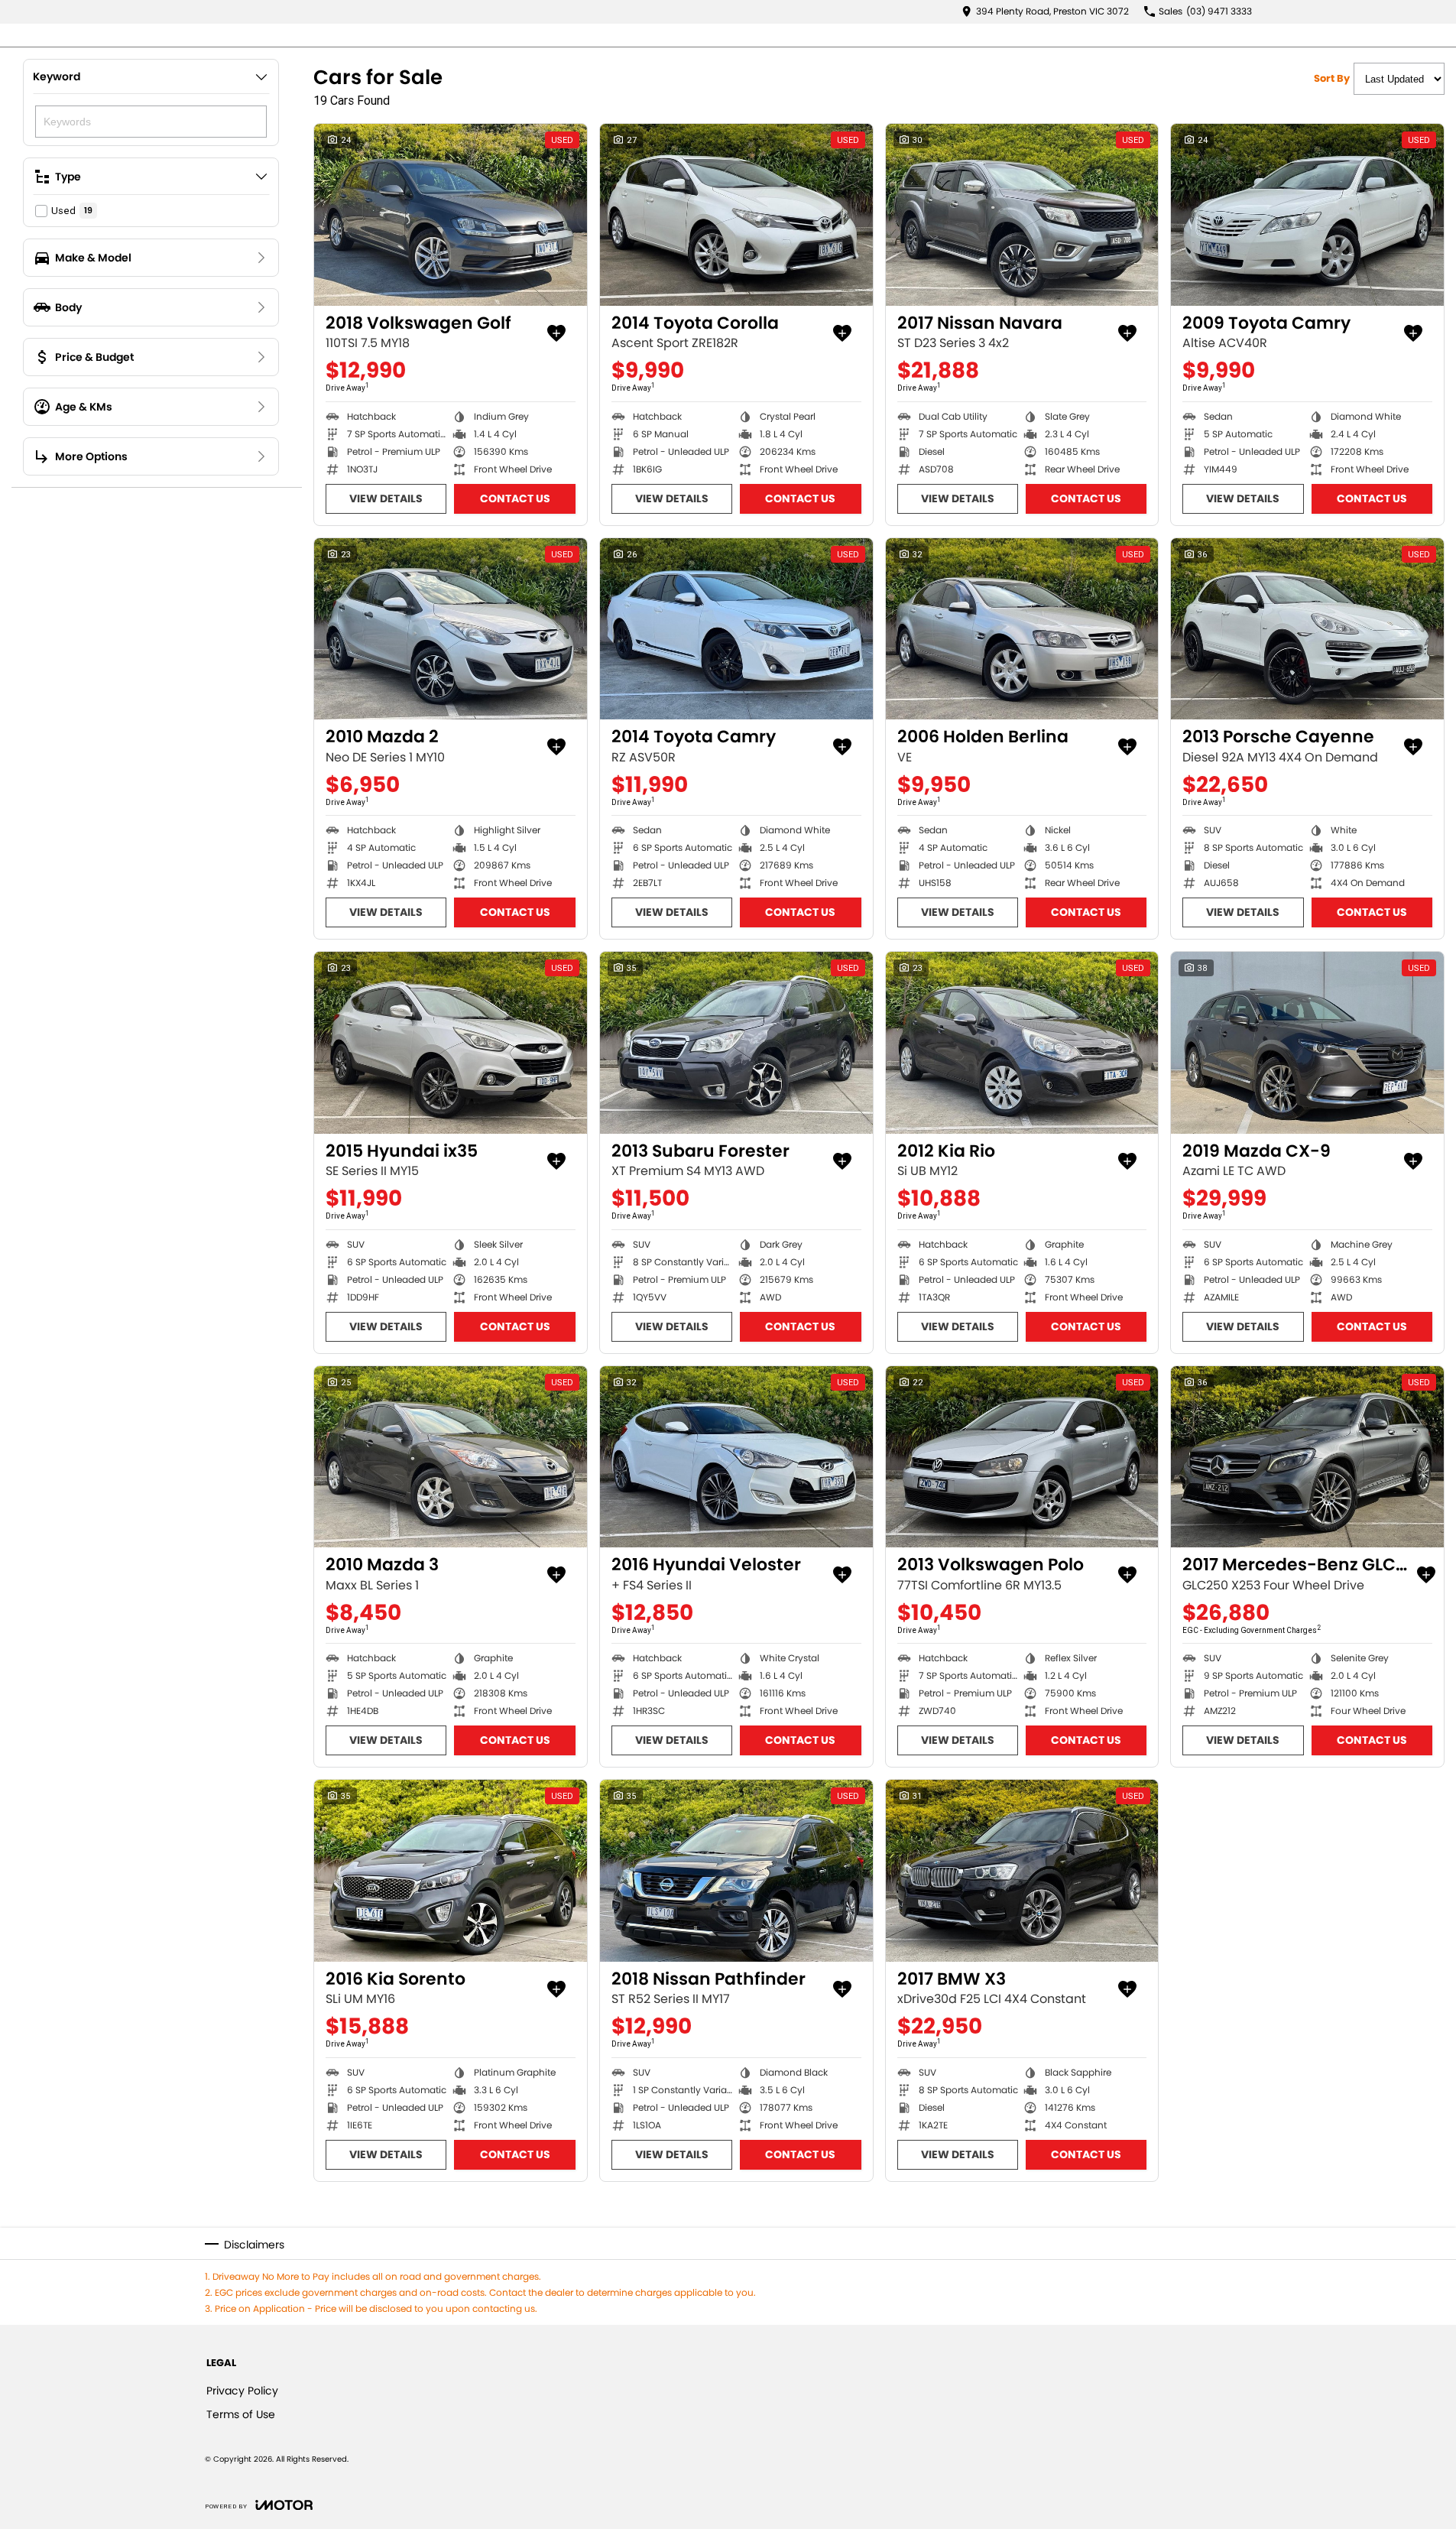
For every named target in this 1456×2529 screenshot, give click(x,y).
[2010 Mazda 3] (451, 1457)
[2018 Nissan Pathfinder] (736, 1871)
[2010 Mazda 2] (451, 629)
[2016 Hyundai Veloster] (736, 1457)
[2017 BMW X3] (1022, 1871)
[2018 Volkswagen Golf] (451, 215)
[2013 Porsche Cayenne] (1307, 629)
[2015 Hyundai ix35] (451, 1043)
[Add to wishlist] (556, 333)
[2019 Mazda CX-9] (1307, 1043)
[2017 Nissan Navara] (1022, 215)
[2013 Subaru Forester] (736, 1043)
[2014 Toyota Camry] (736, 629)
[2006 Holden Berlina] (1022, 629)
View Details (386, 498)
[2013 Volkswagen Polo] (1022, 1457)
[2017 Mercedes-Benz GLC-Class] (1307, 1457)
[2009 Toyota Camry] (1307, 215)
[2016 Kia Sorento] (451, 1871)
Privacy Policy (242, 2391)
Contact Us (515, 498)
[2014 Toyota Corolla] (736, 215)
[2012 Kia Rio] (1022, 1043)
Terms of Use (241, 2414)
